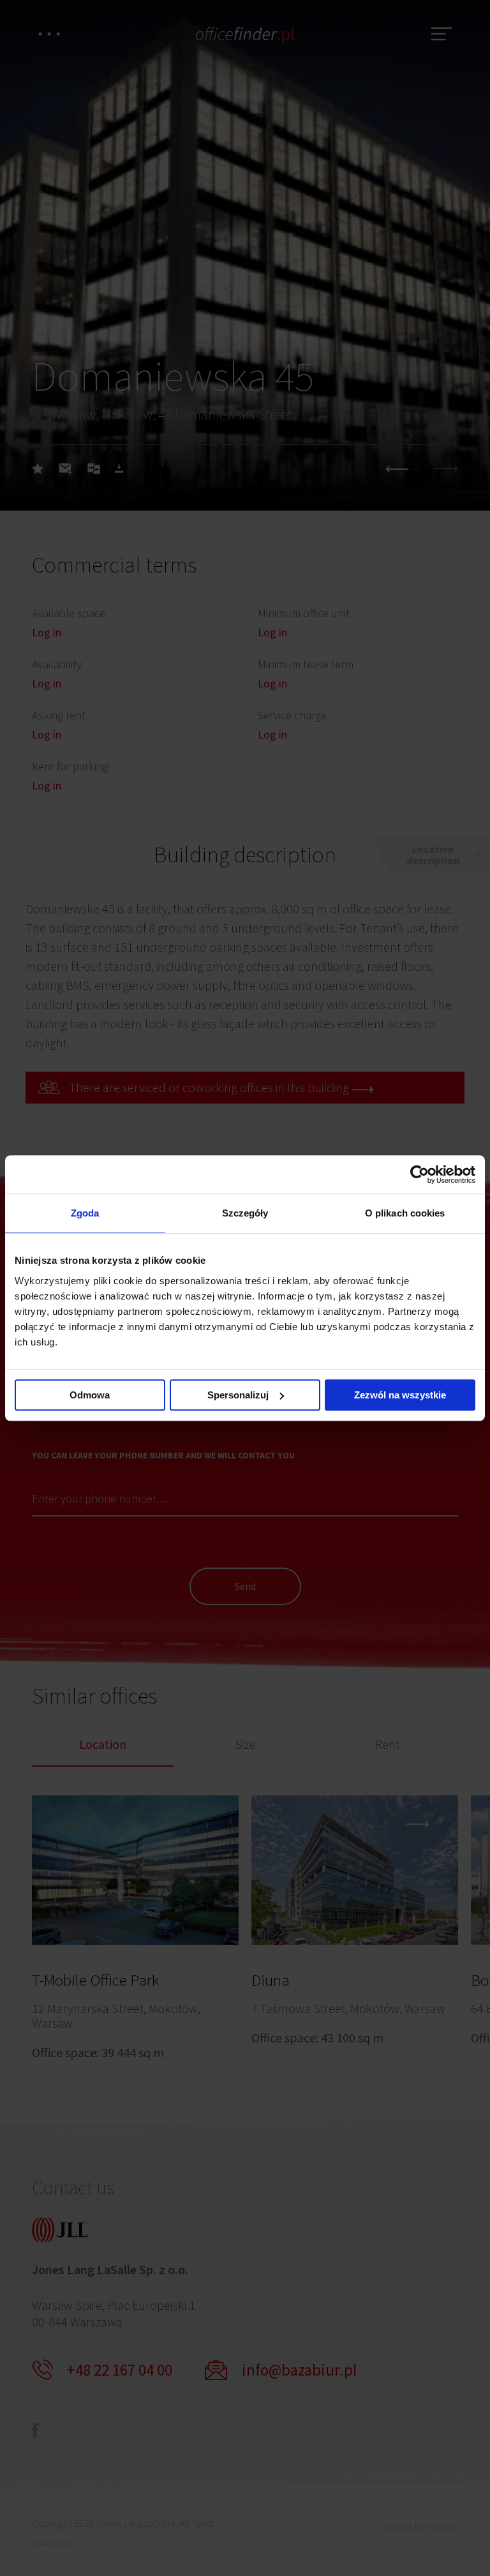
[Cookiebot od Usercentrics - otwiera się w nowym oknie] (419, 1174)
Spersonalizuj (238, 1395)
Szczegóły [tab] (245, 1213)
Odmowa (90, 1395)
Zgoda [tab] (85, 1213)
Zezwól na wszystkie (400, 1395)
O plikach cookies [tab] (405, 1213)
